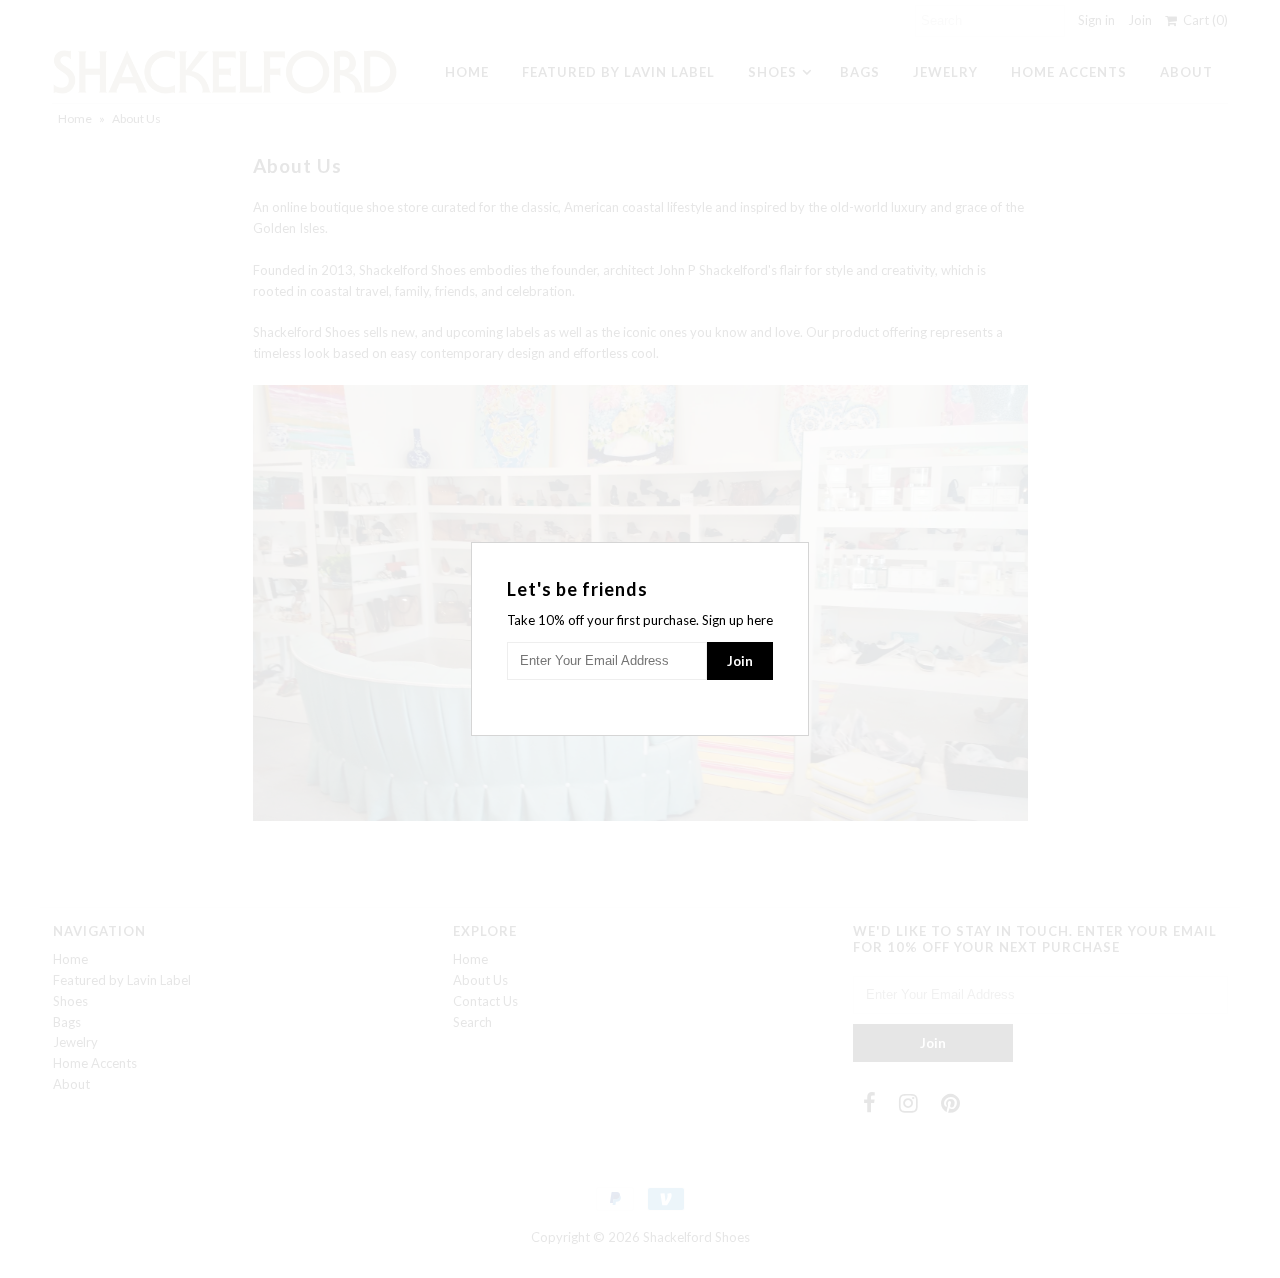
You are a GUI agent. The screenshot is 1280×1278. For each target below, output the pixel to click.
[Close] (796, 555)
